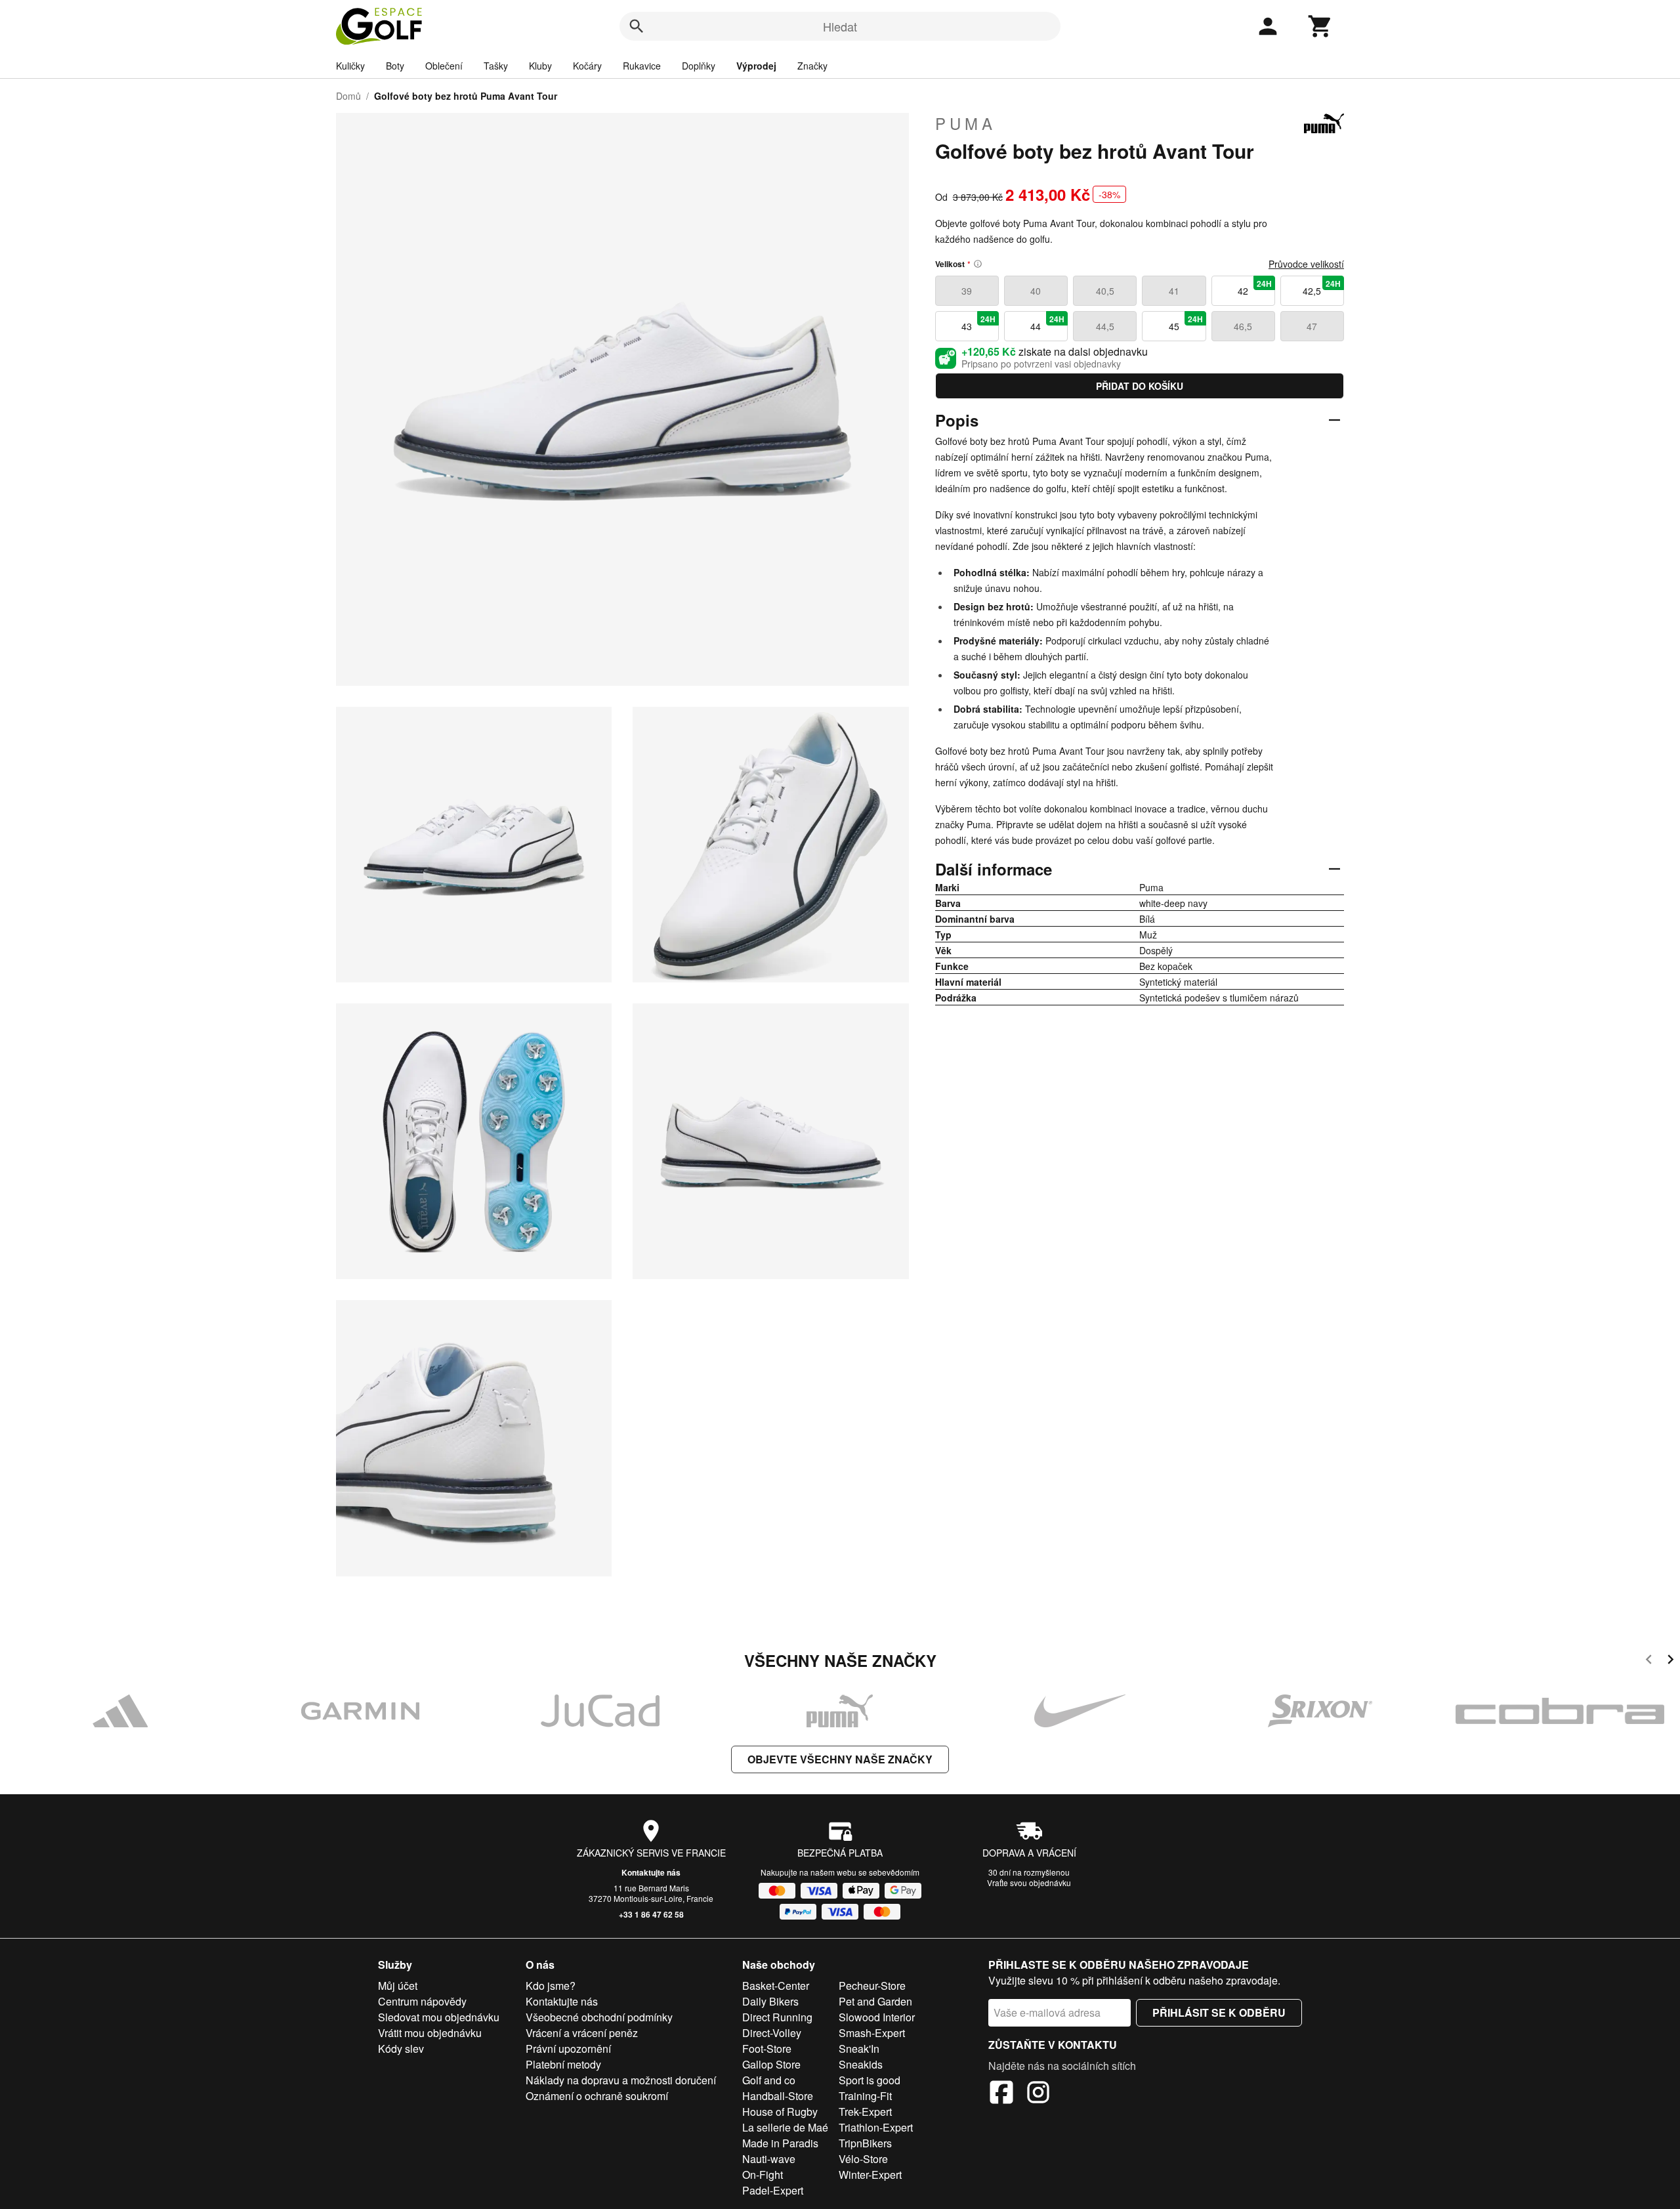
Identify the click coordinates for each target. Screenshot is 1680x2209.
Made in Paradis (780, 2143)
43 (978, 323)
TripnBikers (865, 2143)
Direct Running (777, 2017)
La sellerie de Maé (785, 2127)
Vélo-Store (863, 2159)
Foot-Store (767, 2049)
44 (1047, 323)
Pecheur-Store (872, 1986)
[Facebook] (1001, 2094)
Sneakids (861, 2064)
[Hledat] (637, 26)
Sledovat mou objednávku (439, 2017)
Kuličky (350, 66)
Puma (966, 123)
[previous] (1649, 1661)
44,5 (1105, 326)
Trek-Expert (865, 2112)
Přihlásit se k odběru (1219, 2012)
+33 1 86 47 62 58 (651, 1914)
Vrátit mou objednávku (430, 2033)
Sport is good (870, 2080)
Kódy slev (401, 2049)
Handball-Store (778, 2096)
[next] (1670, 1661)
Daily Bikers (770, 2001)
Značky (812, 66)
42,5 (1322, 287)
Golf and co (769, 2080)
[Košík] (1320, 26)
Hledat (840, 26)
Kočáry (587, 66)
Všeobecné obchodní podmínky (599, 2017)
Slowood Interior (877, 2017)
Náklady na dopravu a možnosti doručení (621, 2080)
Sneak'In (859, 2049)
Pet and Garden (875, 2001)
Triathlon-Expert (876, 2127)
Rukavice (642, 66)
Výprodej (756, 66)
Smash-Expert (872, 2033)
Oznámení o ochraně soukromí (597, 2096)
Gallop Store (771, 2064)
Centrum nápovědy (422, 2001)
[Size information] (978, 264)
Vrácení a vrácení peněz (582, 2033)
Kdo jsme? (551, 1986)
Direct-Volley (772, 2033)
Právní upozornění (568, 2049)
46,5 (1243, 326)
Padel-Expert (773, 2190)
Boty (395, 66)
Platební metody (563, 2064)
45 (1186, 323)
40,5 (1105, 291)
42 (1255, 287)
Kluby (540, 66)
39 (967, 291)
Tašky (496, 66)
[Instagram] (1038, 2094)
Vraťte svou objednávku (1029, 1883)
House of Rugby (780, 2112)
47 (1312, 326)
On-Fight (763, 2175)
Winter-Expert (870, 2175)
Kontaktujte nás (651, 1872)
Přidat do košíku (1140, 386)
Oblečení (444, 66)
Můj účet (398, 1986)
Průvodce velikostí (1306, 264)
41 (1174, 291)
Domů (348, 96)
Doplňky (699, 66)
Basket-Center (776, 1986)
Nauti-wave (769, 2159)
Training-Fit (865, 2096)
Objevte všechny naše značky (840, 1759)
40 (1036, 291)
